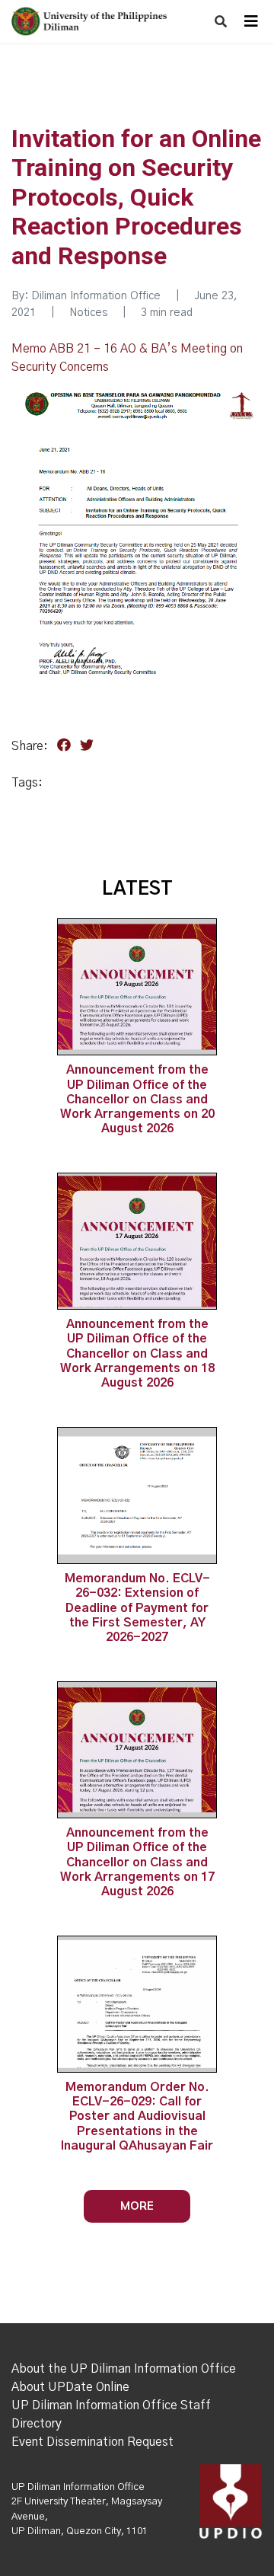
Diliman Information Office (96, 296)
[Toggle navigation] (251, 21)
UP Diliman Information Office (78, 2487)
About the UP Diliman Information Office (124, 2369)
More (137, 2206)
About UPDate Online (70, 2387)
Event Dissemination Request (92, 2442)
